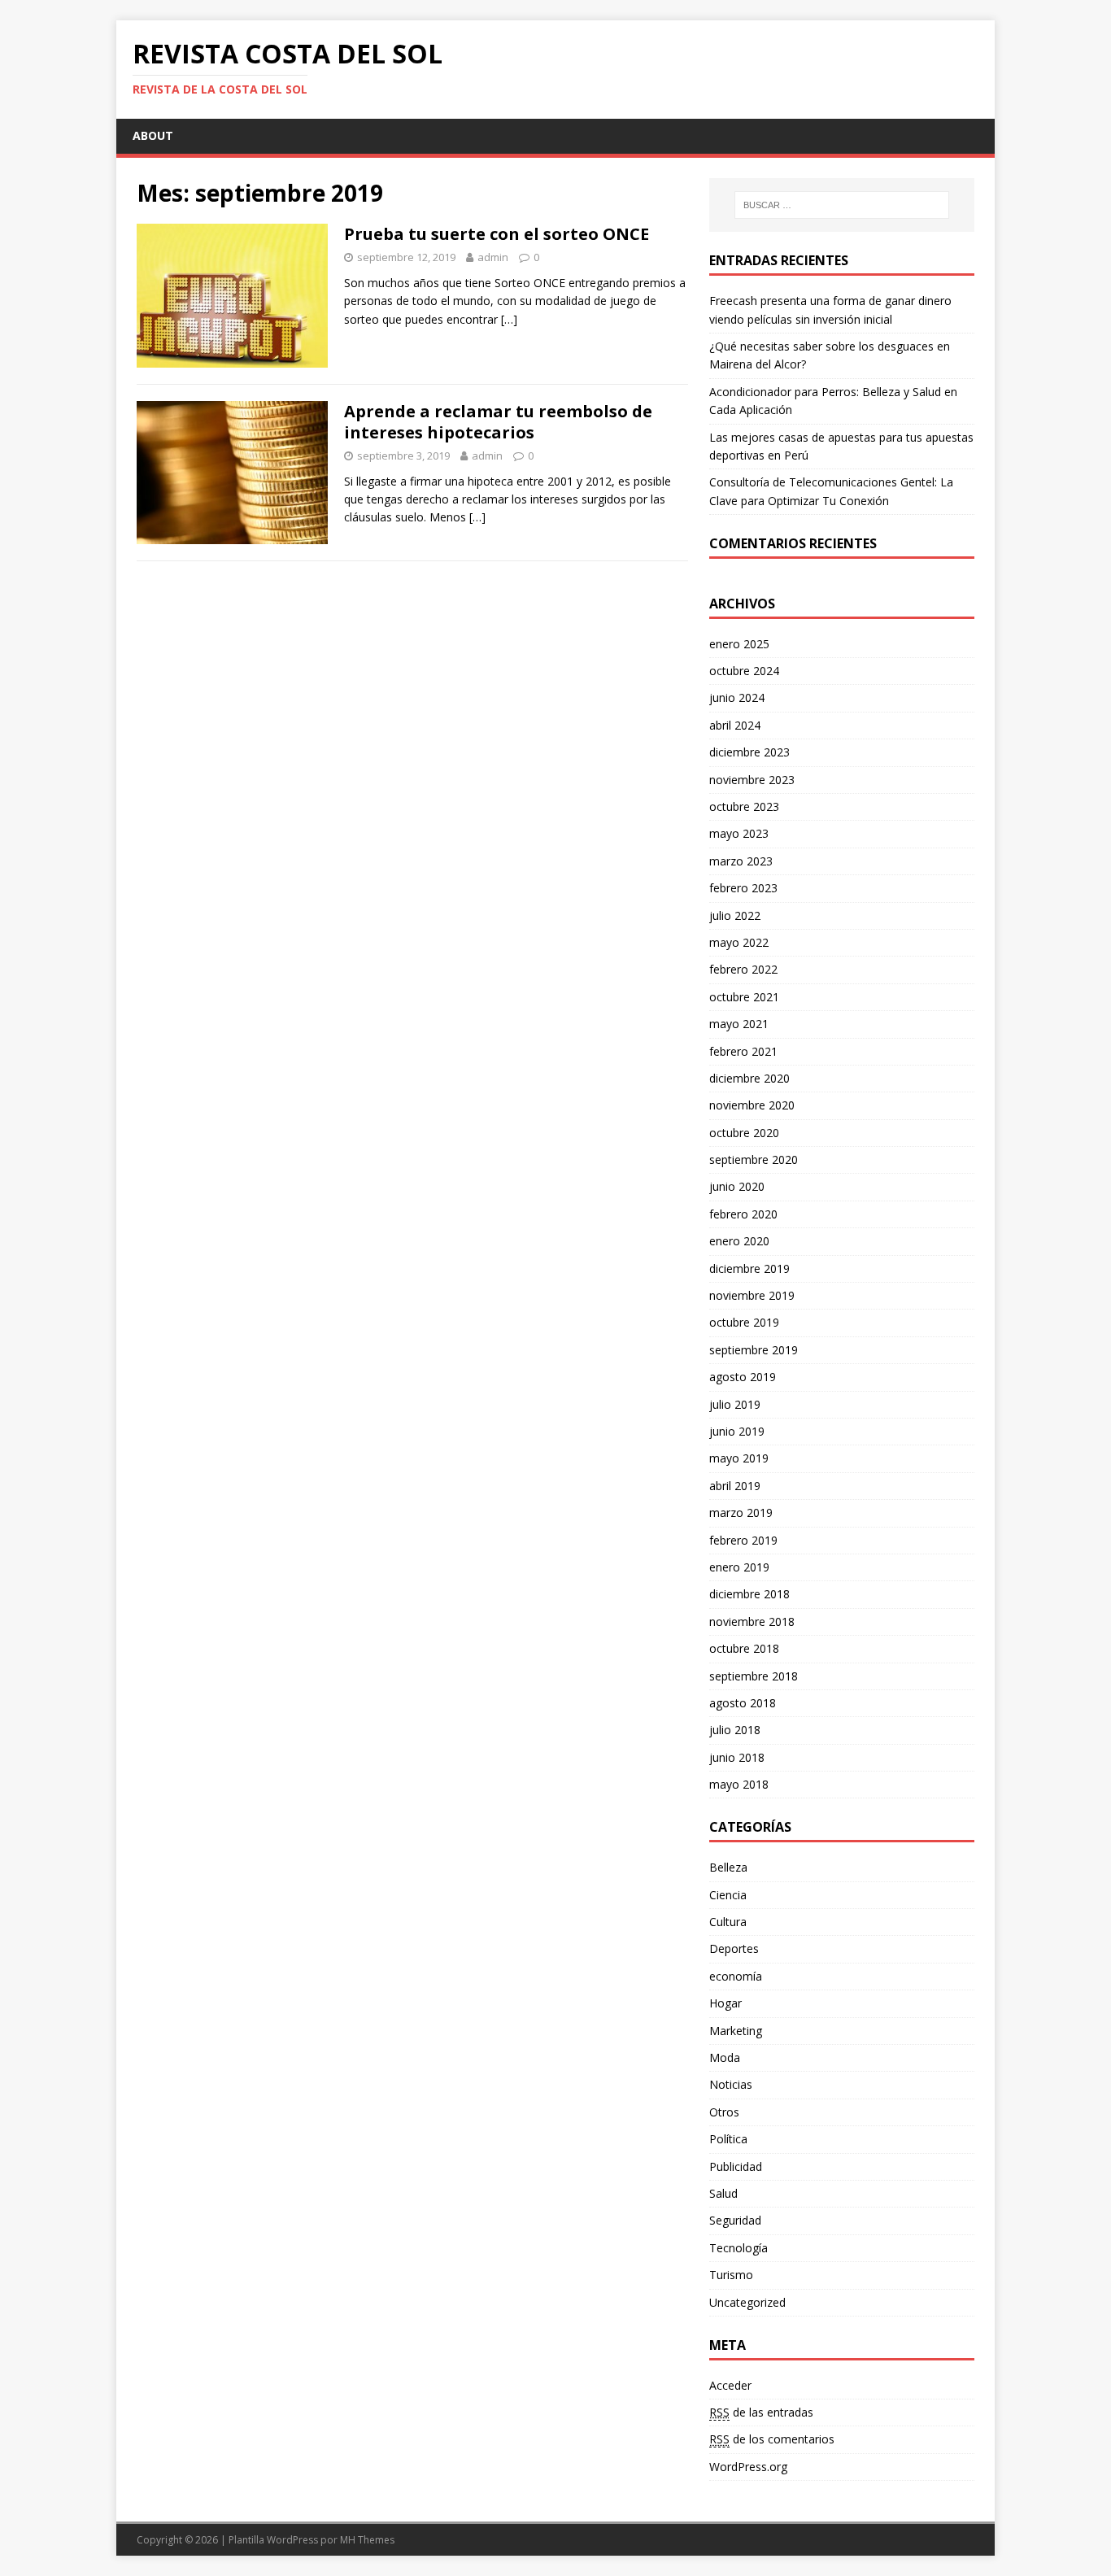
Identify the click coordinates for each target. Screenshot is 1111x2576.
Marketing (736, 2031)
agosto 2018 (743, 1703)
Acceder (730, 2385)
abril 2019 (735, 1486)
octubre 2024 (744, 671)
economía (736, 1976)
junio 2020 (737, 1186)
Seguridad (735, 2220)
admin (493, 257)
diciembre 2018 (749, 1594)
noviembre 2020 (752, 1105)
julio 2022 (735, 915)
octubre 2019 (744, 1322)
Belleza (728, 1867)
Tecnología (738, 2248)
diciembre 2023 (749, 752)
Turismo (731, 2275)
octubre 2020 (744, 1133)
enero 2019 (739, 1567)
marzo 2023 (741, 861)
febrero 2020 (743, 1214)
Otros (724, 2112)
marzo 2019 (741, 1512)
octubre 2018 (744, 1648)
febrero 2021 (743, 1051)
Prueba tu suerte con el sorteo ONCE (497, 234)
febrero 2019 (743, 1540)
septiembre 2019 (754, 1350)
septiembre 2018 (754, 1676)
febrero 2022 (743, 969)
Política (728, 2139)
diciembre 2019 (749, 1268)
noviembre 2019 (752, 1295)
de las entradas (761, 2412)
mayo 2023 (739, 833)
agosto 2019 (743, 1377)
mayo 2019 (739, 1458)
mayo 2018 (739, 1784)
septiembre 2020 (754, 1159)
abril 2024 (735, 725)
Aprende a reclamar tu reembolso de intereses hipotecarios (498, 422)
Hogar (725, 2003)
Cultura (728, 1922)
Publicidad (736, 2166)
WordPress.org (748, 2467)
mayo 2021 (739, 1024)
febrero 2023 (743, 888)
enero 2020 (739, 1241)
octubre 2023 (744, 806)
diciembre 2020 (749, 1078)
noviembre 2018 (752, 1621)
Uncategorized (747, 2302)
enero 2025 (739, 644)
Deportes (734, 1948)
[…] (509, 319)
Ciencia (728, 1895)
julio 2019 (735, 1404)
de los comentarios (772, 2439)
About (153, 135)
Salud (723, 2193)
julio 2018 (735, 1730)
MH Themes (367, 2540)
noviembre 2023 (752, 780)
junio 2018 (737, 1757)
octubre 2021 (744, 997)
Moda (725, 2057)
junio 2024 (737, 697)
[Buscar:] (842, 205)
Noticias (731, 2084)
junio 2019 (737, 1431)
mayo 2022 (739, 942)
